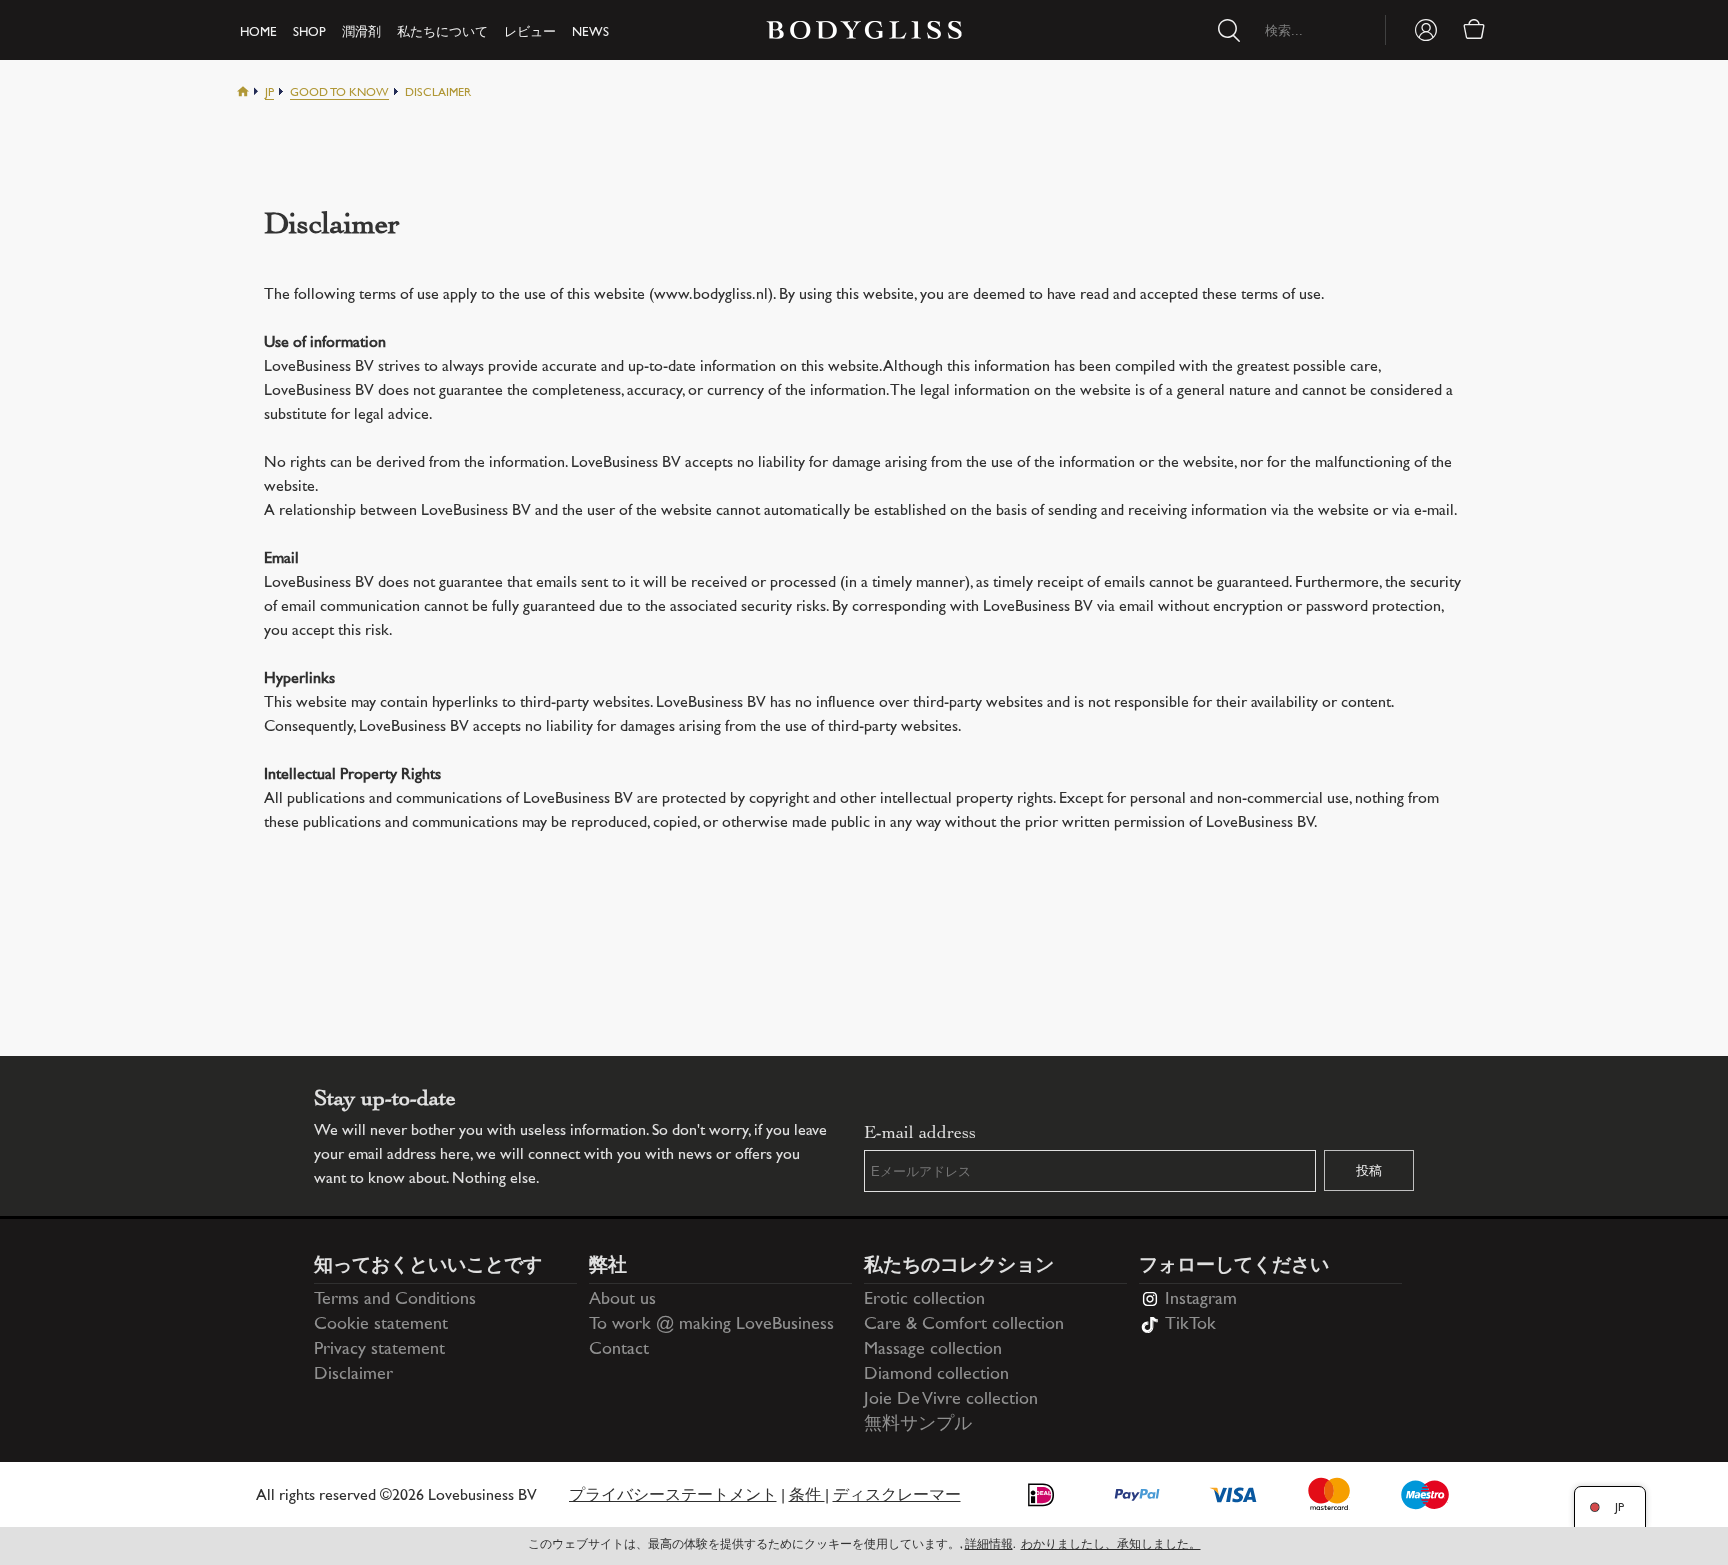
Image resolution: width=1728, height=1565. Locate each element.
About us (622, 1300)
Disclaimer (353, 1375)
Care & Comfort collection (964, 1325)
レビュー (530, 33)
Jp (269, 93)
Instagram (1201, 1300)
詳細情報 (989, 1545)
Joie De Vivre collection (951, 1400)
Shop (309, 33)
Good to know (339, 93)
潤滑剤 (361, 33)
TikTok (1190, 1325)
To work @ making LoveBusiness (711, 1325)
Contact (619, 1350)
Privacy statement (379, 1350)
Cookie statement (381, 1325)
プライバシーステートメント (673, 1496)
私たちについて (442, 33)
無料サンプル (918, 1425)
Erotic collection (924, 1300)
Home (258, 33)
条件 (807, 1496)
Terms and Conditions (395, 1300)
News (590, 33)
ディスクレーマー (897, 1496)
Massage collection (933, 1350)
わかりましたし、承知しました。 (1111, 1545)
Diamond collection (936, 1375)
